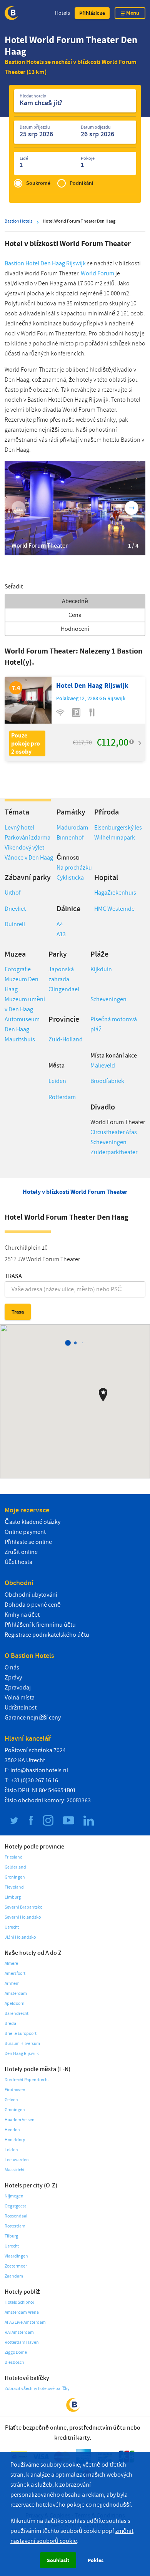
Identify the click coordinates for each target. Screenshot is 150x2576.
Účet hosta (18, 1562)
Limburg (13, 1897)
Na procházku (74, 868)
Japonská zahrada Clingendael (64, 979)
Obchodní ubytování (31, 1595)
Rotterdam (62, 1097)
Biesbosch (14, 2362)
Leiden (57, 1081)
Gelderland (15, 1867)
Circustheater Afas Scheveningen (114, 1137)
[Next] (132, 508)
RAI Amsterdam (19, 2332)
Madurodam (72, 828)
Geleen (11, 2100)
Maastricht (15, 2170)
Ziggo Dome (16, 2352)
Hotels (62, 13)
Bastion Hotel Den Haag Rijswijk (45, 263)
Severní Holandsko (23, 1917)
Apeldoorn (15, 2004)
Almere (11, 1963)
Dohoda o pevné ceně (33, 1605)
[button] (92, 13)
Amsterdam (16, 1994)
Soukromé (38, 183)
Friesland (14, 1857)
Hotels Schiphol (19, 2302)
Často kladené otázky (32, 1522)
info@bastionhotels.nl (39, 1770)
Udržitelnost (21, 1708)
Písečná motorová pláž (114, 1024)
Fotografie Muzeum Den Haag (22, 979)
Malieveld (103, 1066)
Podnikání (82, 183)
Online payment (25, 1532)
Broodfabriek (107, 1081)
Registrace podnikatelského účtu (47, 1635)
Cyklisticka (70, 878)
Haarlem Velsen (20, 2120)
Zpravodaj (18, 1688)
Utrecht (12, 1927)
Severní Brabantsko (23, 1907)
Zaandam (14, 2276)
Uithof (13, 893)
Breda (10, 2024)
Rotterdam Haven (22, 2342)
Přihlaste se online (28, 1542)
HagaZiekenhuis (115, 893)
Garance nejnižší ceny (33, 1718)
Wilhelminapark (115, 838)
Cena (75, 615)
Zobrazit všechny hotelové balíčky (37, 2389)
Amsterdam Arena (22, 2312)
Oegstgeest (15, 2206)
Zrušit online (21, 1552)
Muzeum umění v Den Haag (25, 1004)
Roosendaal (16, 2216)
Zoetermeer (16, 2266)
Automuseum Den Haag (22, 1024)
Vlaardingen (16, 2256)
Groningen (15, 1877)
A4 (60, 924)
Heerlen (12, 2130)
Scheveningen (108, 999)
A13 (61, 934)
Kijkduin (101, 969)
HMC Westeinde (114, 909)
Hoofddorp (15, 2140)
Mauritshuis (20, 1039)
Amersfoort (15, 1973)
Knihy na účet (22, 1615)
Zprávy (13, 1678)
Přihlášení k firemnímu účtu (40, 1625)
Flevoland (14, 1887)
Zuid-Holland (66, 1039)
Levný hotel (19, 828)
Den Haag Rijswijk (22, 2054)
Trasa (13, 1276)
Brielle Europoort (21, 2034)
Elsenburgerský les (118, 828)
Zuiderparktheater (114, 1152)
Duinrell (15, 924)
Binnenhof (71, 838)
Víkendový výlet (24, 848)
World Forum (97, 273)
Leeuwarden (17, 2160)
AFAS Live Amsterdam (25, 2322)
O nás (12, 1668)
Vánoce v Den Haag (29, 858)
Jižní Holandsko (20, 1937)
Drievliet (15, 909)
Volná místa (20, 1698)
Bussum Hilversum (22, 2044)
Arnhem (12, 1984)
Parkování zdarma (27, 838)
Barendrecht (17, 2014)
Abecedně (75, 601)
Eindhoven (15, 2090)
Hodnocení (75, 629)
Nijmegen (14, 2196)
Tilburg (11, 2236)
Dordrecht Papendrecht (27, 2080)
